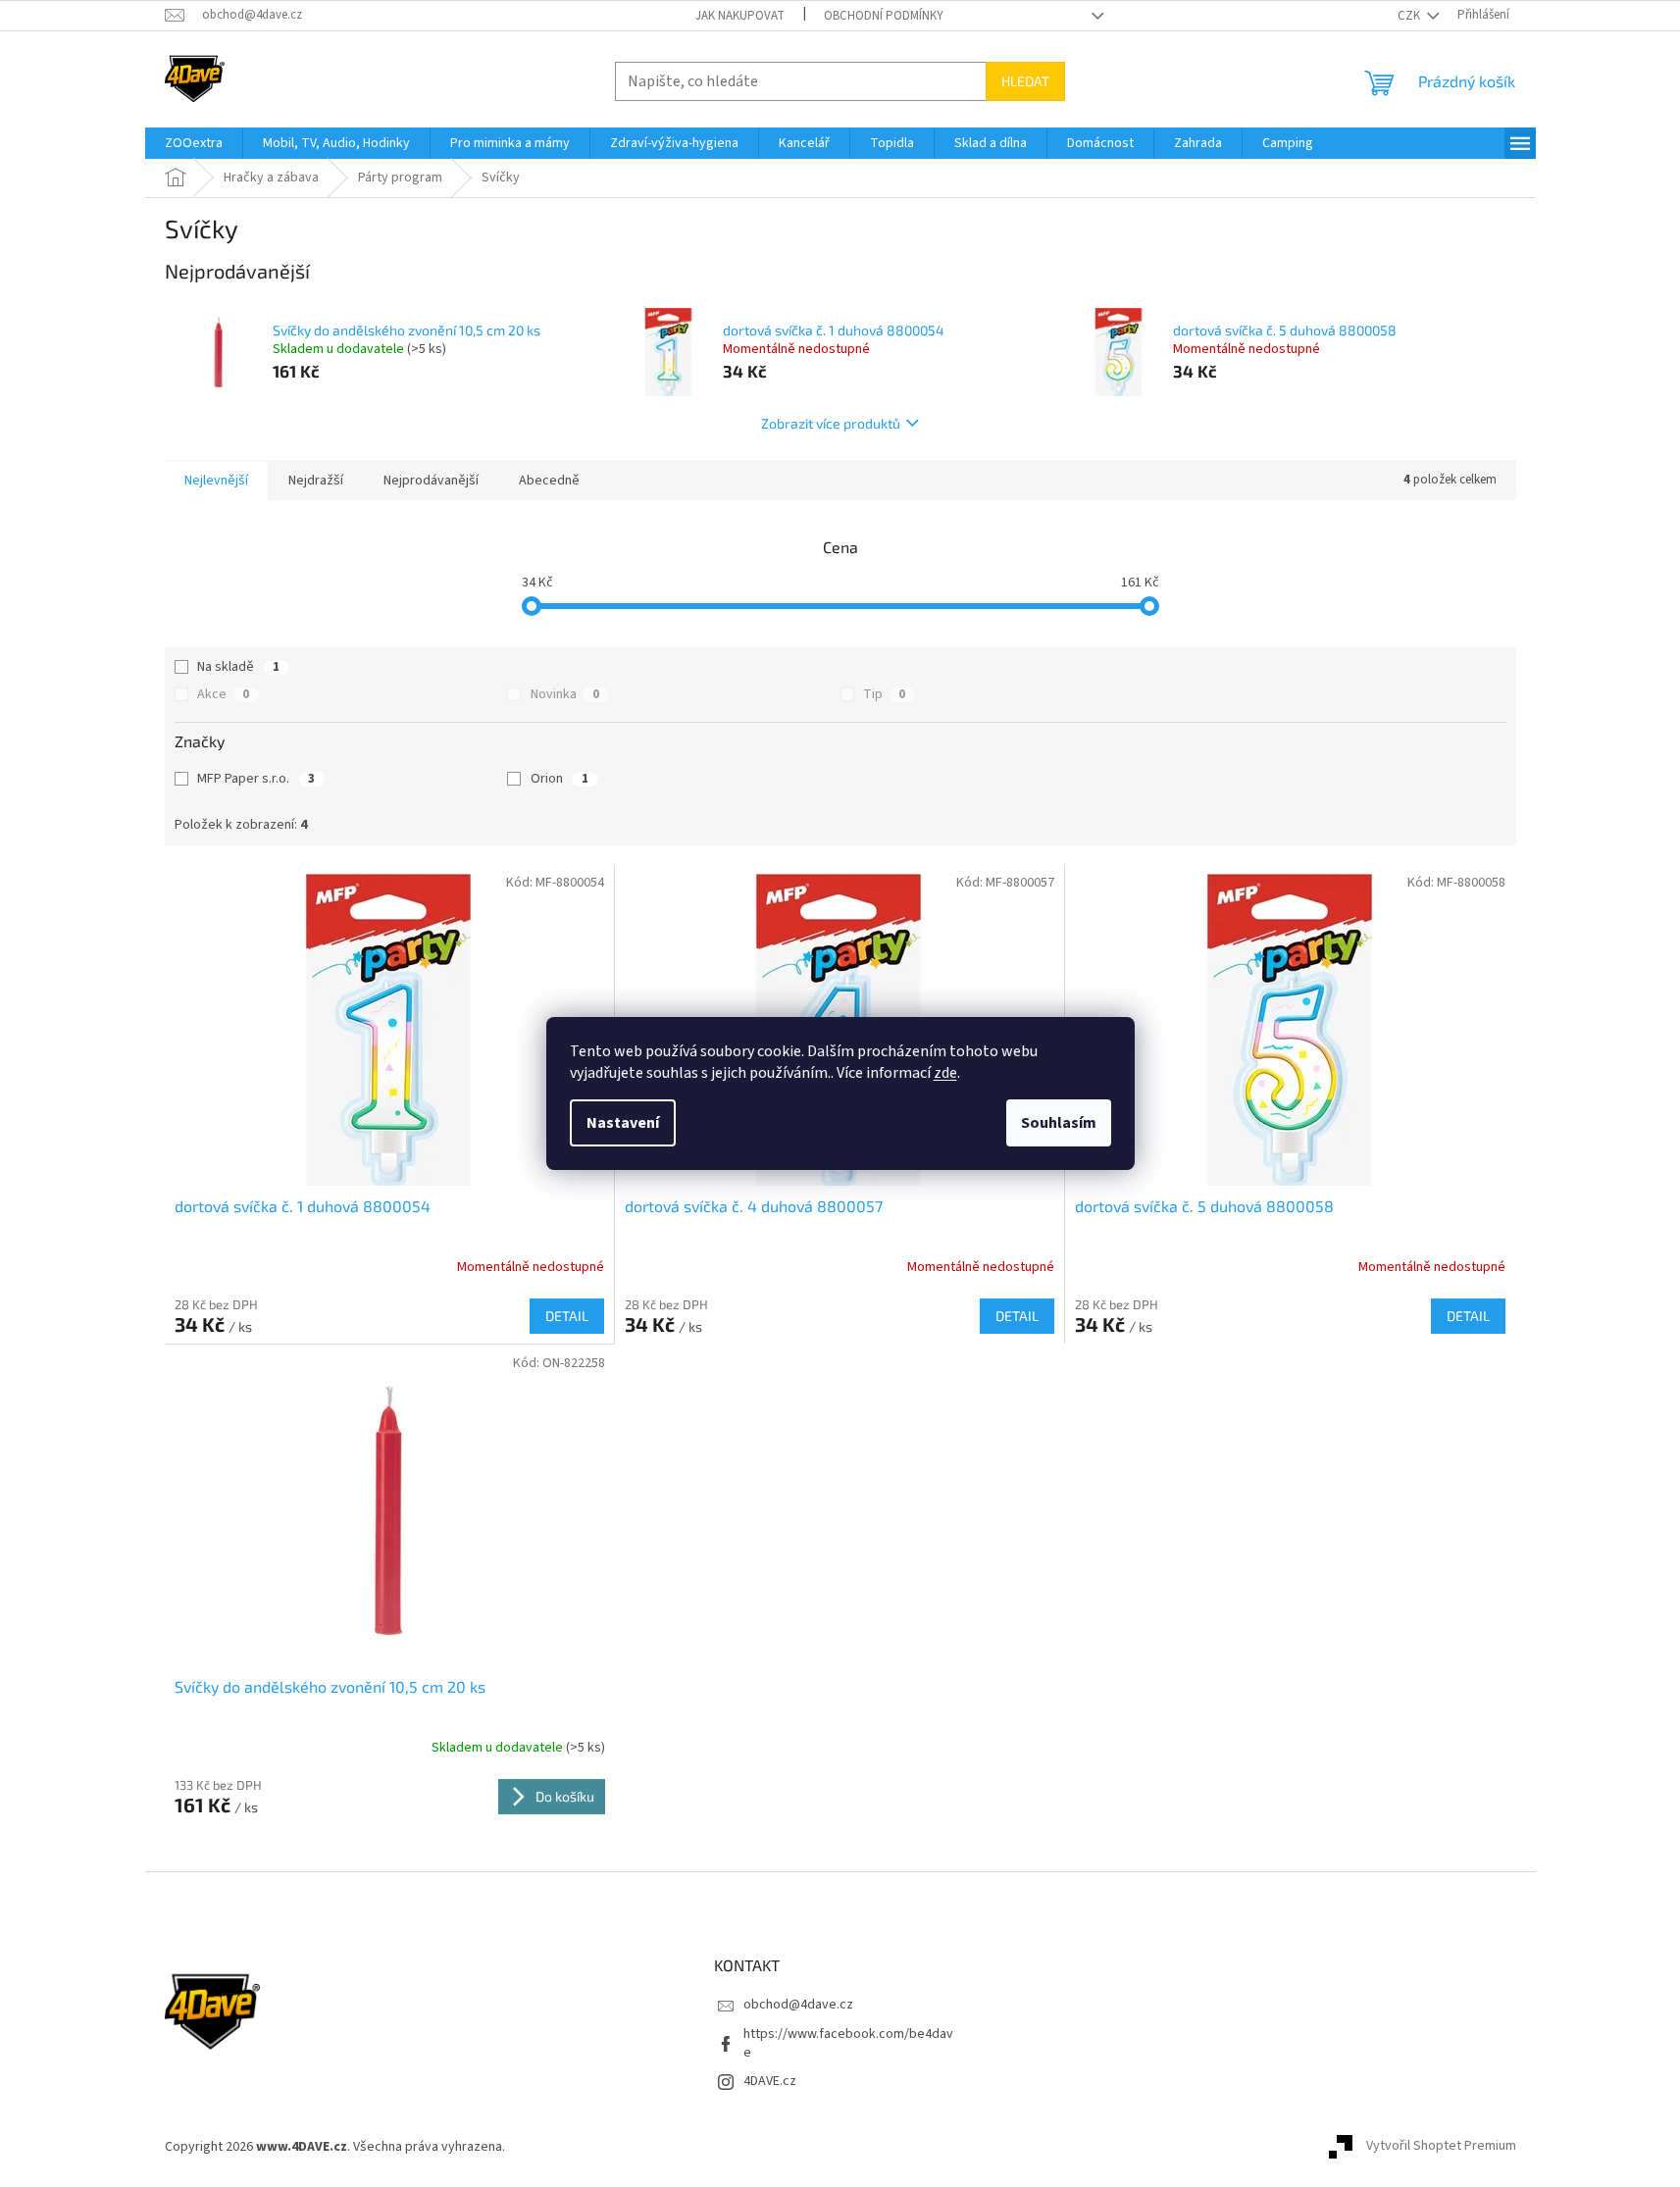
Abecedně (549, 481)
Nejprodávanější (431, 481)
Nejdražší (316, 481)
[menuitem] (194, 143)
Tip (884, 694)
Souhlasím (1059, 1123)
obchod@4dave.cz (798, 2005)
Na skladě (238, 667)
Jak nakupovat (740, 16)
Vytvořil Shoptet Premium (1441, 2147)
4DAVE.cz (770, 2081)
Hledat (1025, 81)
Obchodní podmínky (884, 16)
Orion (560, 779)
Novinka (565, 694)
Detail (567, 1316)
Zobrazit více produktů (831, 423)
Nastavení (623, 1123)
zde (945, 1073)
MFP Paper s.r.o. (256, 779)
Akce (223, 694)
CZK (1410, 16)
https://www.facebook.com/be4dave (848, 2043)
